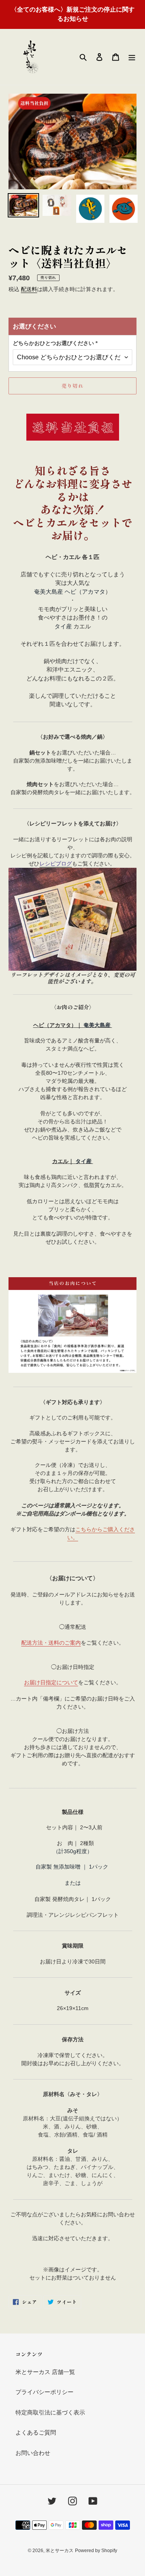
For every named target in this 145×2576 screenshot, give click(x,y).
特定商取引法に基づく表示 (50, 2412)
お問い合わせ (33, 2453)
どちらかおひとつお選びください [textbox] (55, 343)
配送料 (29, 289)
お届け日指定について (51, 1682)
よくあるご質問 (36, 2432)
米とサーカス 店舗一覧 (45, 2372)
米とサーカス (60, 2551)
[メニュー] (132, 57)
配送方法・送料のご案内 (51, 1643)
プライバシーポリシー (44, 2392)
